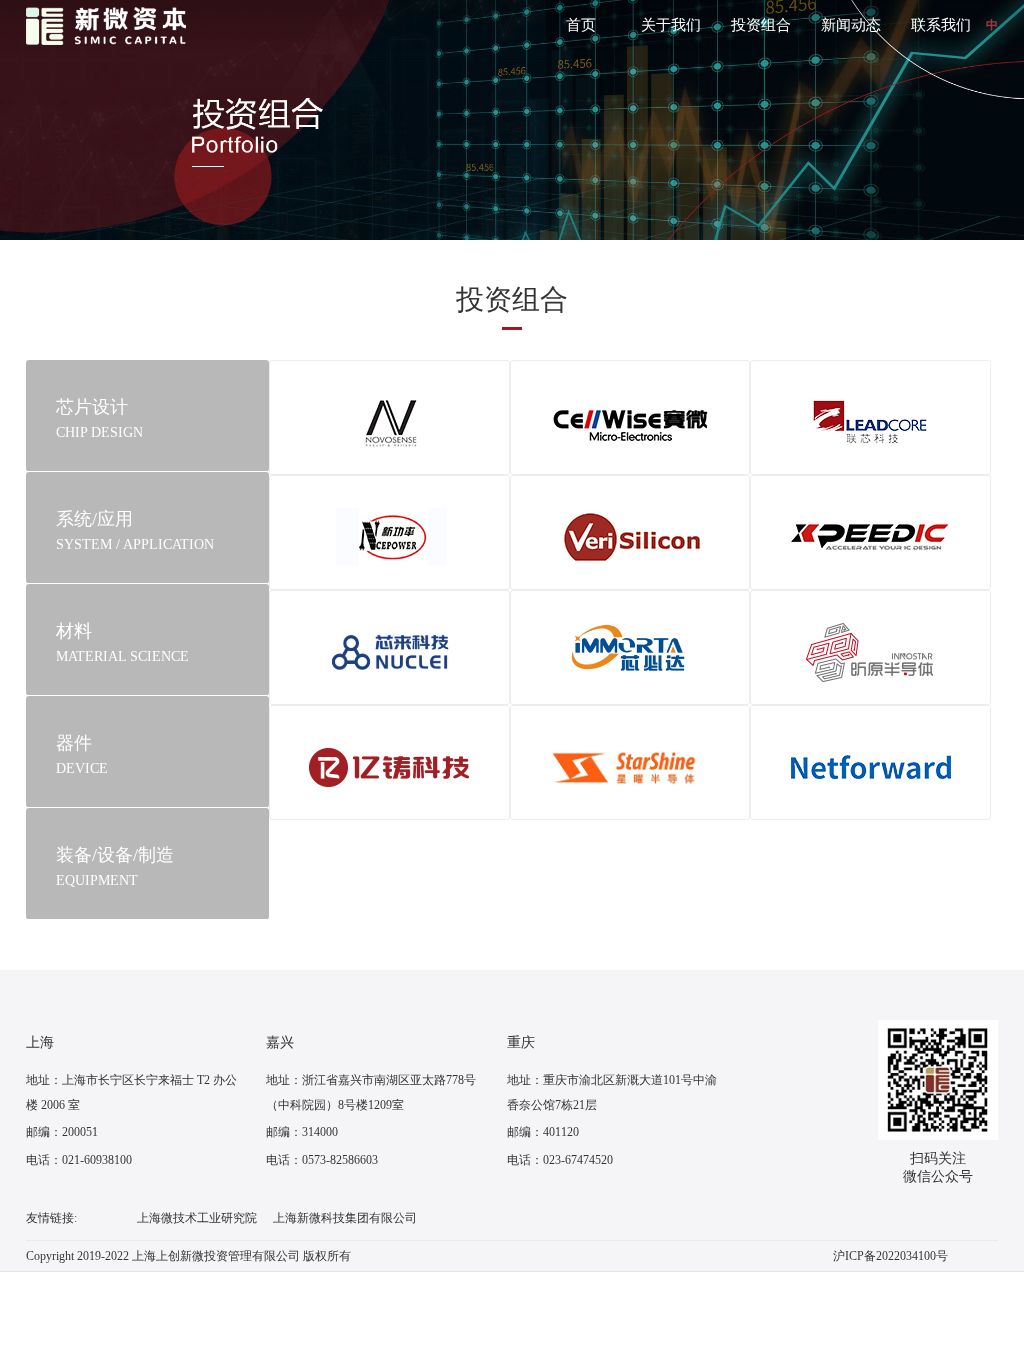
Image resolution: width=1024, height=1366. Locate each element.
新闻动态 (851, 25)
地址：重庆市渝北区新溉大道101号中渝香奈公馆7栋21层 (612, 1092)
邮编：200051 (62, 1132)
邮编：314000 (302, 1132)
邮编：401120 (543, 1132)
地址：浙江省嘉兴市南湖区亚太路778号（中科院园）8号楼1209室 (371, 1092)
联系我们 (941, 25)
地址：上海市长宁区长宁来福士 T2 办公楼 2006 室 (131, 1092)
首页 (581, 25)
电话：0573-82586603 (322, 1160)
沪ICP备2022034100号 (890, 1256)
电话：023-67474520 (560, 1160)
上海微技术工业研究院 (197, 1218)
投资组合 (761, 25)
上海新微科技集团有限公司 (345, 1218)
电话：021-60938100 (79, 1160)
